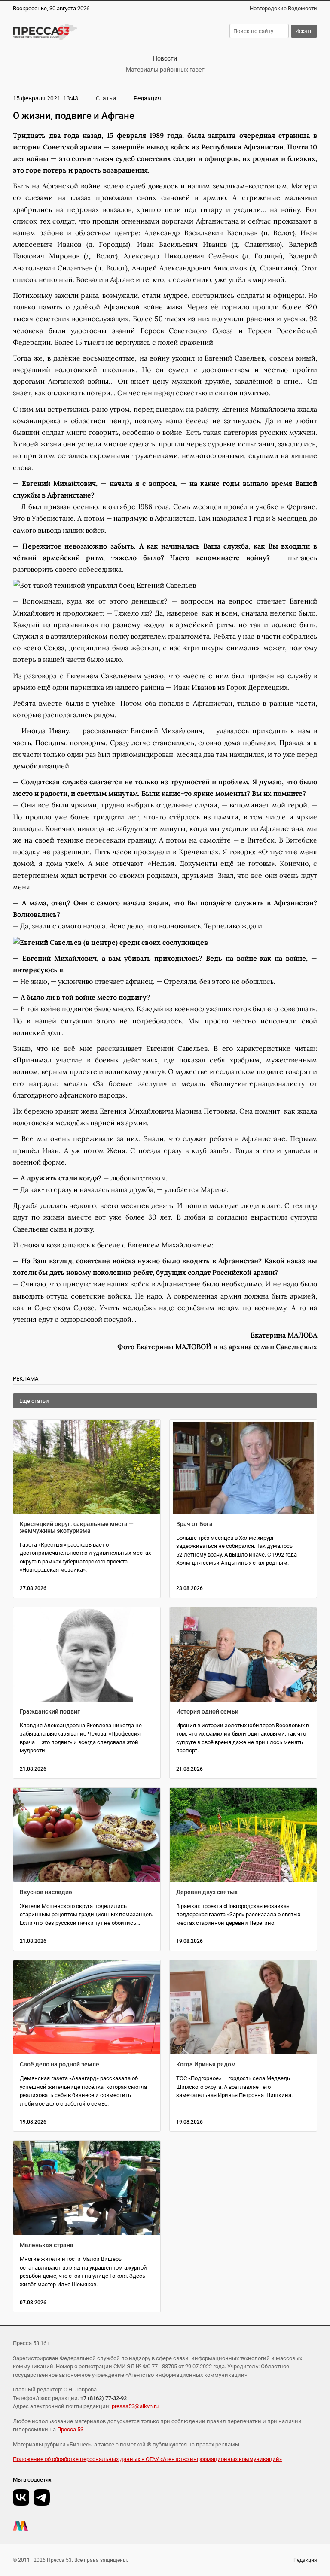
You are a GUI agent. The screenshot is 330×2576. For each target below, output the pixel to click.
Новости (165, 58)
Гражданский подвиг (50, 1711)
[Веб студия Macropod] (165, 2526)
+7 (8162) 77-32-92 (104, 2398)
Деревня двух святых (207, 1892)
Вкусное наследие (46, 1892)
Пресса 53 (70, 2429)
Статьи (106, 98)
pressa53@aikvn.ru (135, 2406)
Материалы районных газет (165, 70)
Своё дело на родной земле (60, 2064)
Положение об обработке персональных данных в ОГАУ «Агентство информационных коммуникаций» (147, 2459)
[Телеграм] (42, 2497)
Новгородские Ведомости (283, 8)
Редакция (305, 2560)
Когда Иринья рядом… (208, 2064)
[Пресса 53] (81, 32)
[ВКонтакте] (21, 2497)
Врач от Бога (194, 1524)
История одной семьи (207, 1711)
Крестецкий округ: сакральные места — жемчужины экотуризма (77, 1527)
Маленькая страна (47, 2245)
